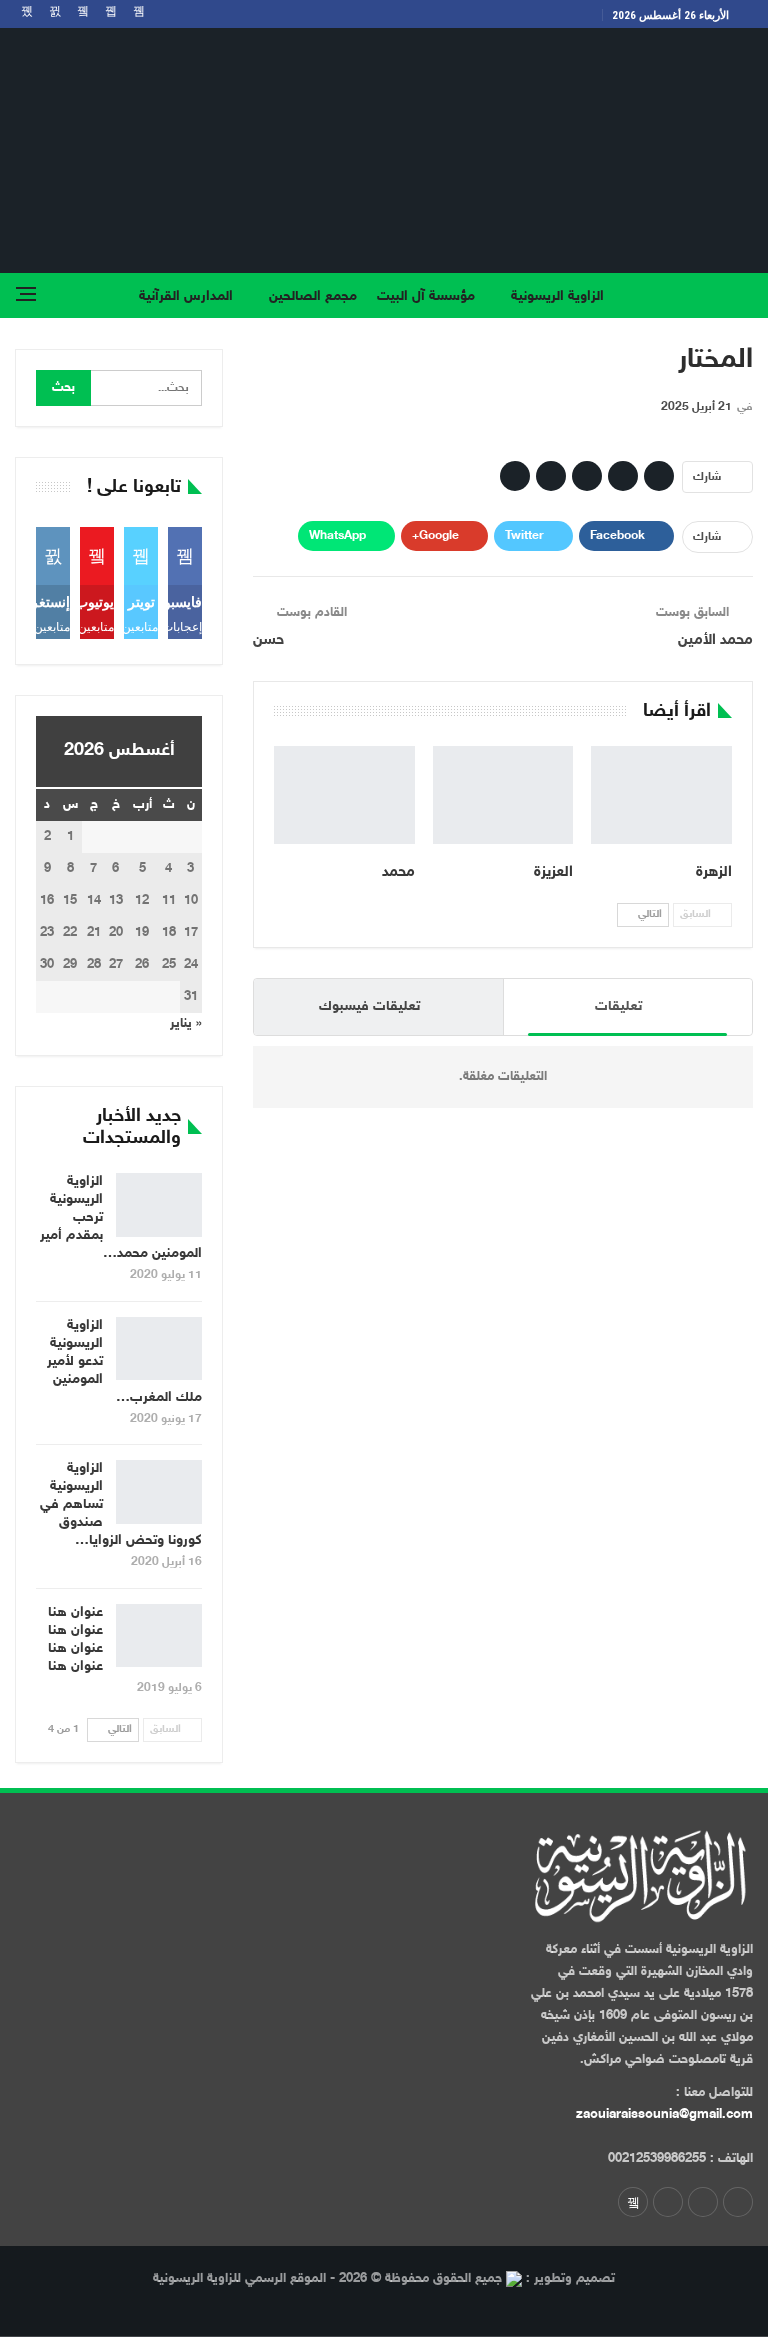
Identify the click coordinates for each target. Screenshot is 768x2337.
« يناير (186, 1024)
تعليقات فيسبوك (369, 1006)
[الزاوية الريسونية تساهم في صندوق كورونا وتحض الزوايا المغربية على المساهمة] (159, 1492)
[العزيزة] (503, 795)
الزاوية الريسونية (557, 296)
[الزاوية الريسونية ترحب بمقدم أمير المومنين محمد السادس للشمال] (159, 1205)
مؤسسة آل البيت (426, 296)
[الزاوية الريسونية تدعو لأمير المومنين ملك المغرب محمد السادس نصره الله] (159, 1349)
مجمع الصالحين (313, 296)
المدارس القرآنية (186, 296)
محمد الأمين (715, 640)
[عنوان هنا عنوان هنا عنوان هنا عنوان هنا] (159, 1636)
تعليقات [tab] (618, 1006)
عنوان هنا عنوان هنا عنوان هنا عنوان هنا (75, 1639)
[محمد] (344, 795)
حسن (268, 640)
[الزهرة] (661, 795)
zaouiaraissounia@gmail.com (664, 2115)
